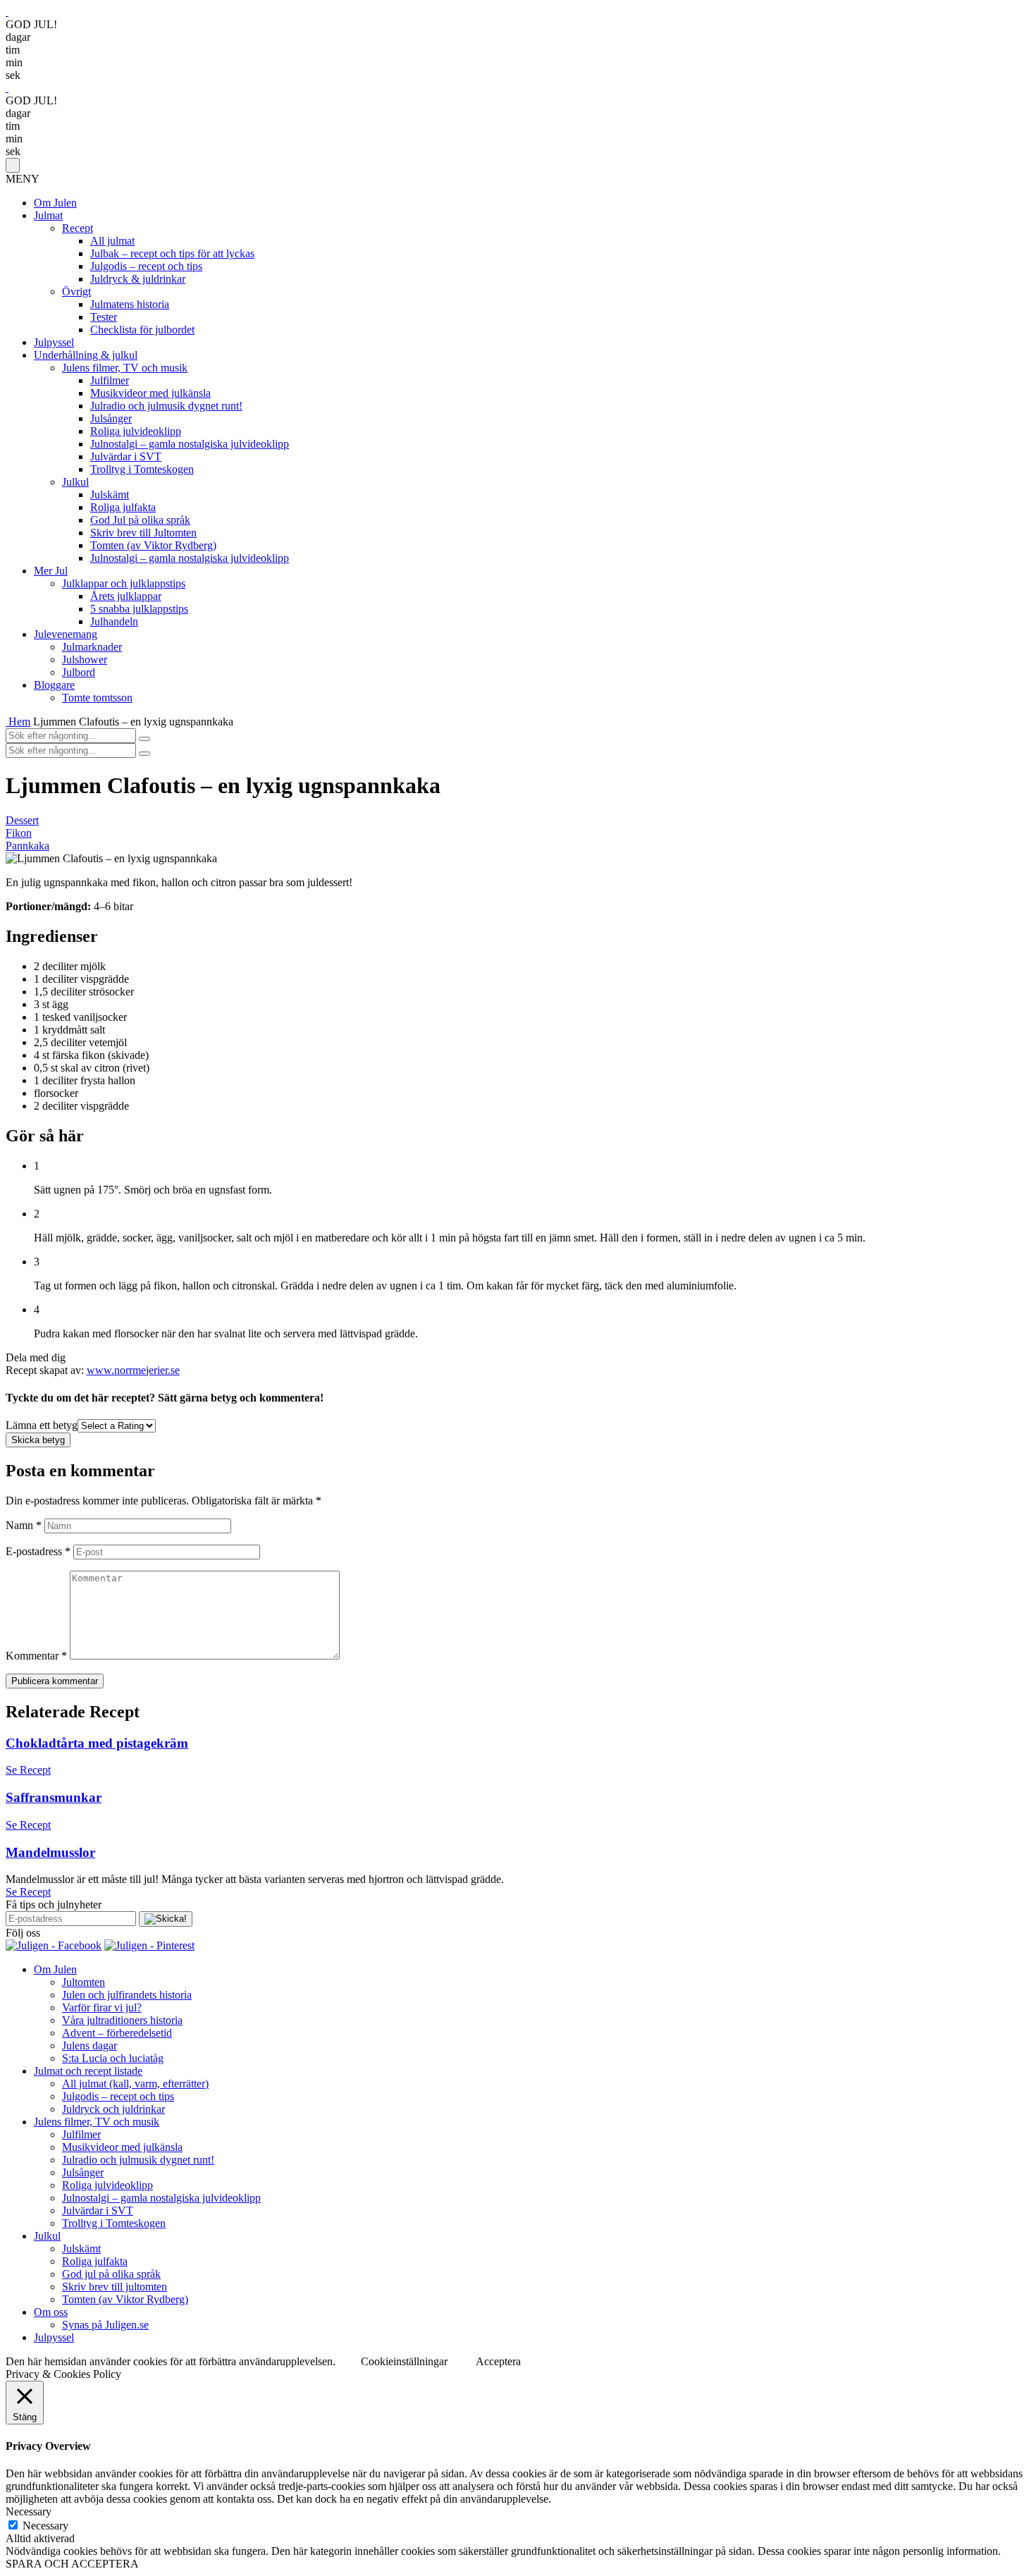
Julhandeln (114, 621)
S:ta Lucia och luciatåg (113, 2058)
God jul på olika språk (111, 2274)
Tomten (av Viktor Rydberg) (153, 545)
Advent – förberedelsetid (117, 2033)
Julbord (79, 672)
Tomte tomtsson (97, 698)
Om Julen (55, 203)
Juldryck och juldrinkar (113, 2109)
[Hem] (7, 722)
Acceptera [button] (498, 2361)
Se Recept (28, 1770)
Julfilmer (110, 380)
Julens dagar (90, 2046)
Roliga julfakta (123, 507)
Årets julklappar (126, 596)
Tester (104, 317)
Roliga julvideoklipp (136, 431)
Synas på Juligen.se (105, 2325)
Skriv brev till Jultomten (143, 533)
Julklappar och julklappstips (124, 583)
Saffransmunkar (54, 1797)
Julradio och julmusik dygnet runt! (166, 406)
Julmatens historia (130, 304)
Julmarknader (92, 647)
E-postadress (38, 1551)
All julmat (112, 241)
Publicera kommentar (55, 1681)
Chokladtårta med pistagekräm (97, 1743)
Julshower (85, 660)
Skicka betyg (38, 1440)
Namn (24, 1525)
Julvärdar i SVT (126, 456)
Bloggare (54, 685)
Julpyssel (54, 342)
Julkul (75, 482)
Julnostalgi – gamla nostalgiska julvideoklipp (190, 444)
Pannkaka (27, 846)
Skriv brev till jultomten (115, 2287)
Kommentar (36, 1656)
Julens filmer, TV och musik (125, 368)
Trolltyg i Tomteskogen (142, 469)
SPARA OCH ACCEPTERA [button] (72, 2564)
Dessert (22, 820)
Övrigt (76, 292)
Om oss (51, 2312)
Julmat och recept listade (88, 2071)
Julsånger (111, 418)
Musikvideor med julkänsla (150, 393)
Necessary (45, 2526)
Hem (19, 722)
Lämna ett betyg (42, 1425)
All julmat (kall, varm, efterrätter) (135, 2084)
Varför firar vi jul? (102, 2007)
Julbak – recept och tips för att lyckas (172, 253)
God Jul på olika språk (140, 520)
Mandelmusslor (50, 1852)
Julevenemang (66, 634)
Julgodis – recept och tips (146, 266)
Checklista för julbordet (142, 330)
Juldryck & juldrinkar (138, 279)
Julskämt (110, 495)
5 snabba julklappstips (139, 609)
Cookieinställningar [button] (404, 2361)
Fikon (19, 833)
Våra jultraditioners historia (122, 2020)
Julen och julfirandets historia (127, 1995)
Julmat (48, 215)
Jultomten (84, 1982)
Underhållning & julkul (86, 355)
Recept (78, 228)
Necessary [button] (29, 2511)
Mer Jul (51, 571)
